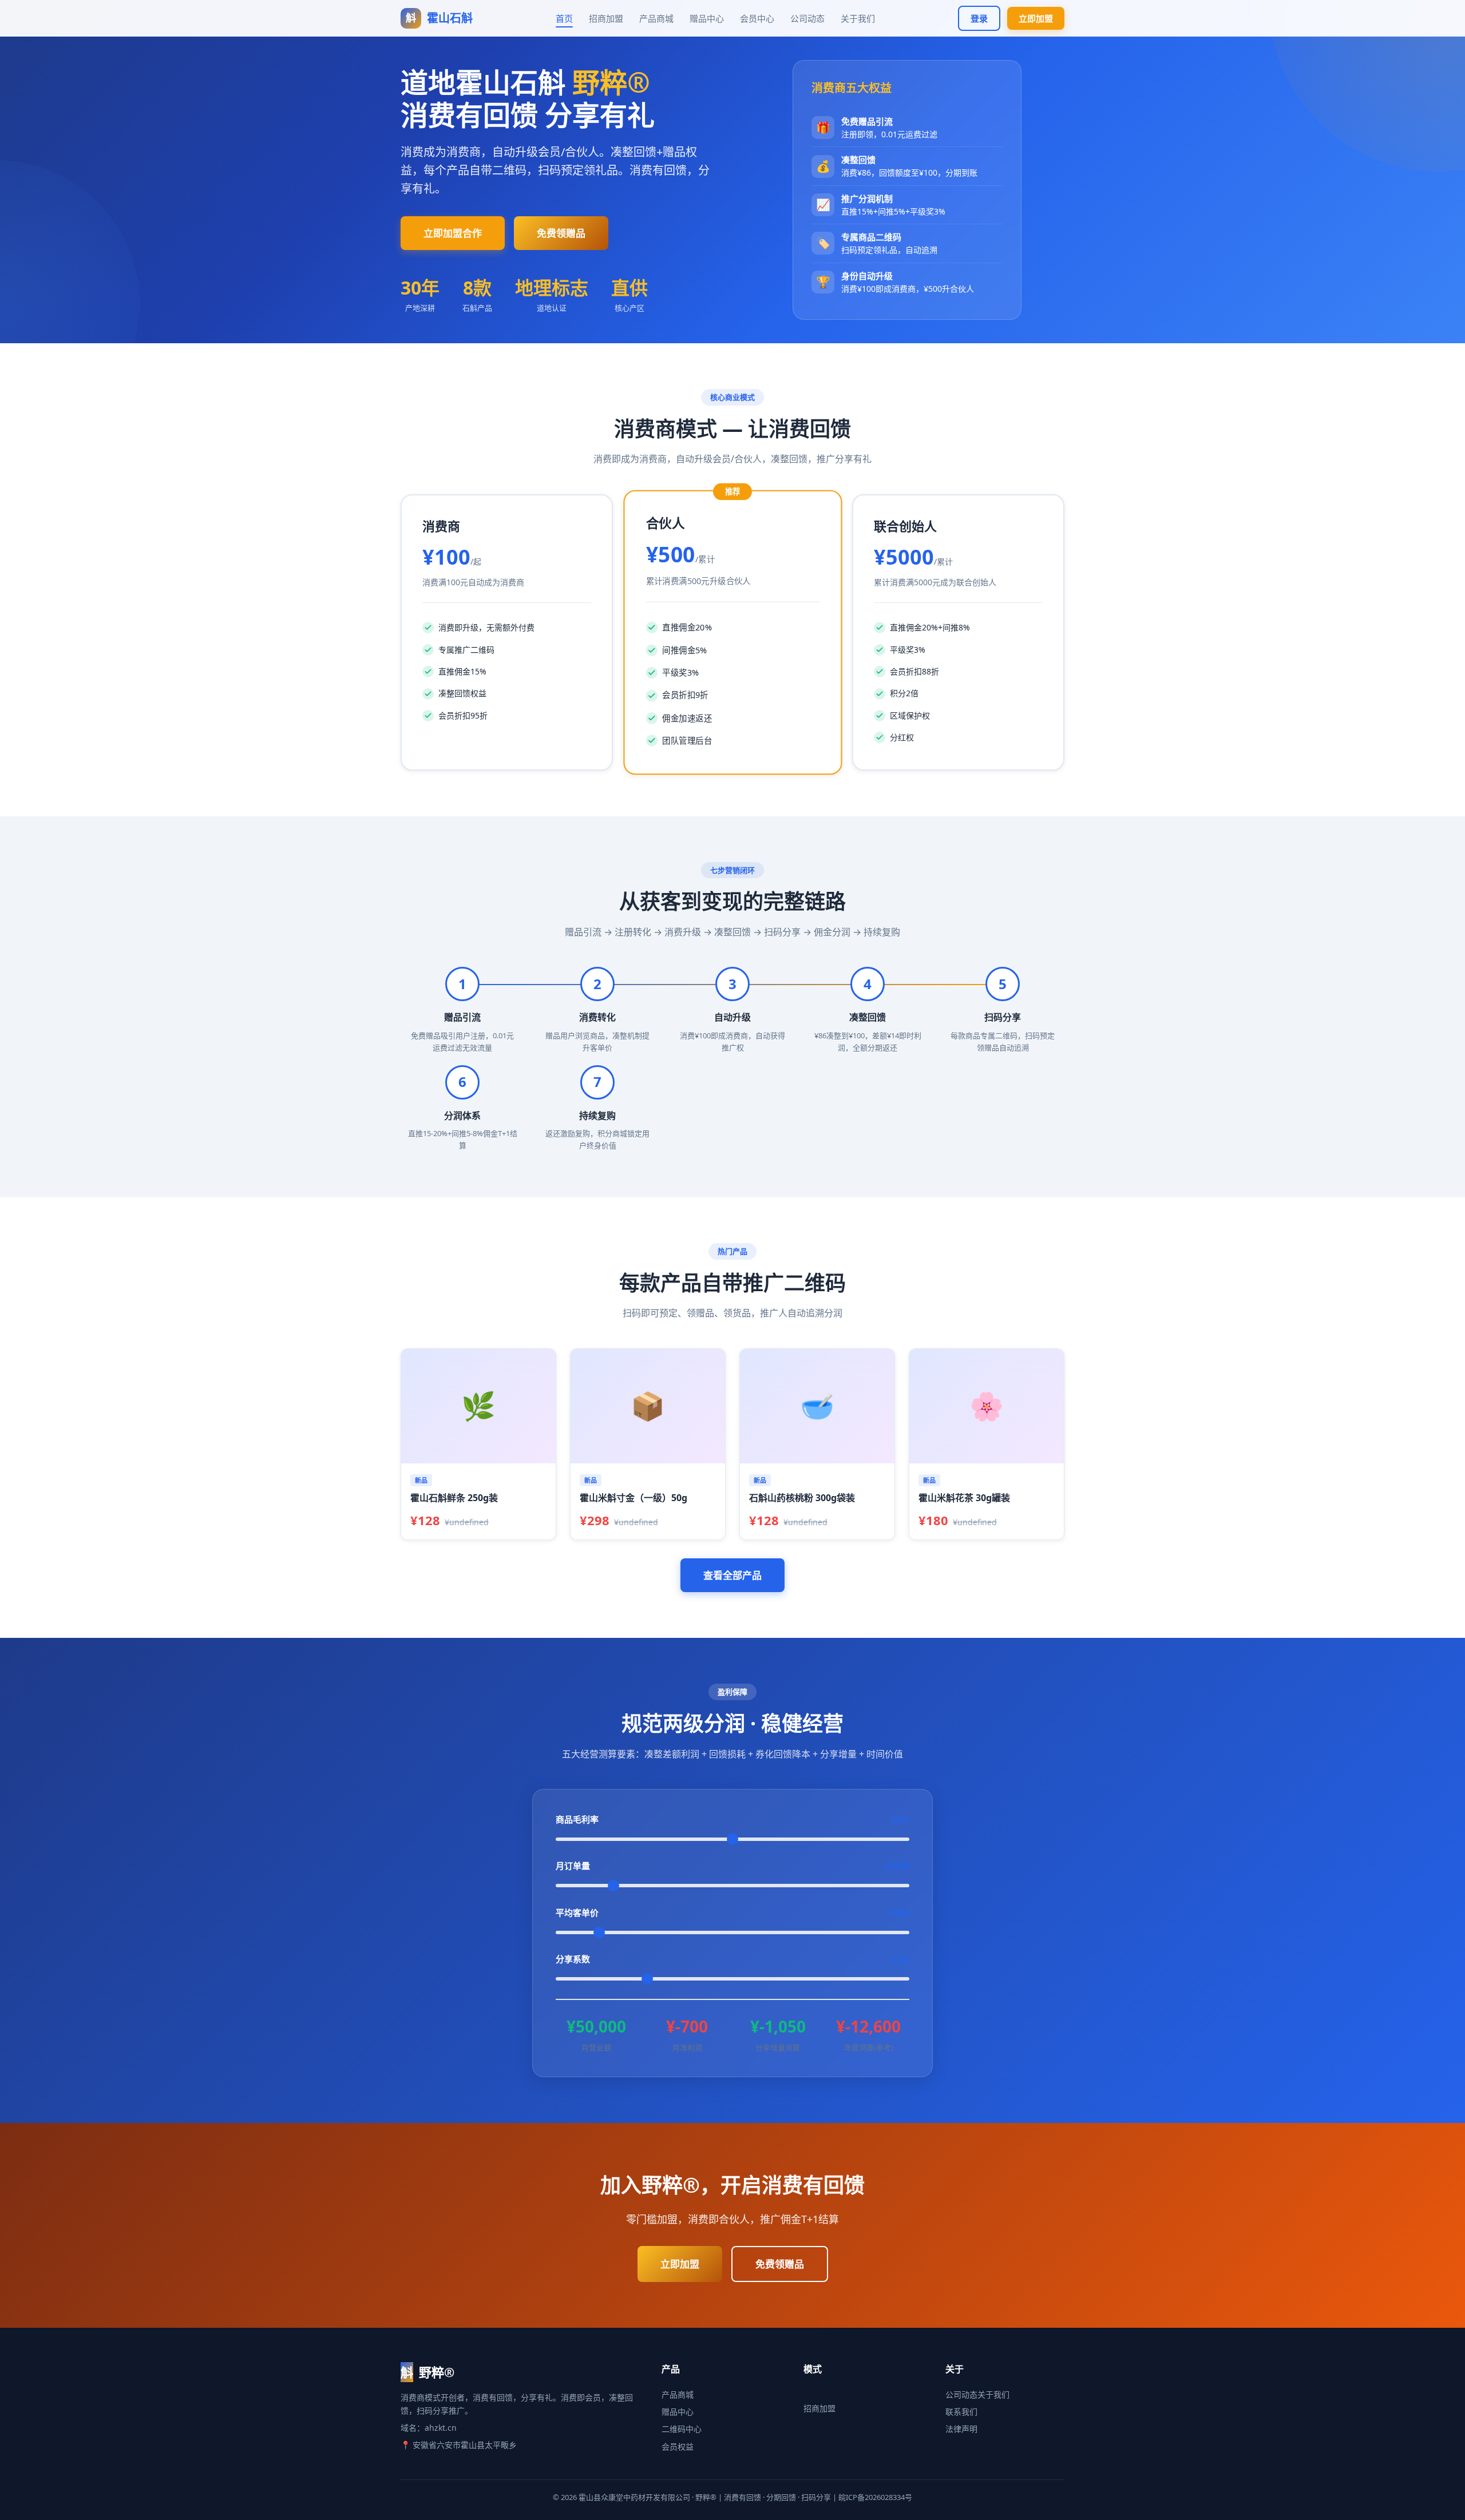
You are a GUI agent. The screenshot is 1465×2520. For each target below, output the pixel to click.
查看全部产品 (732, 1575)
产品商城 (656, 18)
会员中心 (757, 18)
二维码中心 (682, 2429)
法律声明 (961, 2429)
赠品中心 (707, 18)
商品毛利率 (732, 1819)
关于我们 (858, 18)
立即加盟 (1036, 18)
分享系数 (732, 1959)
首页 (564, 18)
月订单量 (732, 1866)
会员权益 (678, 2446)
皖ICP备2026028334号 (875, 2497)
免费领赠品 (561, 233)
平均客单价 (732, 1913)
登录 (979, 18)
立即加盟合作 (453, 233)
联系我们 (961, 2412)
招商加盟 (606, 18)
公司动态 (807, 18)
